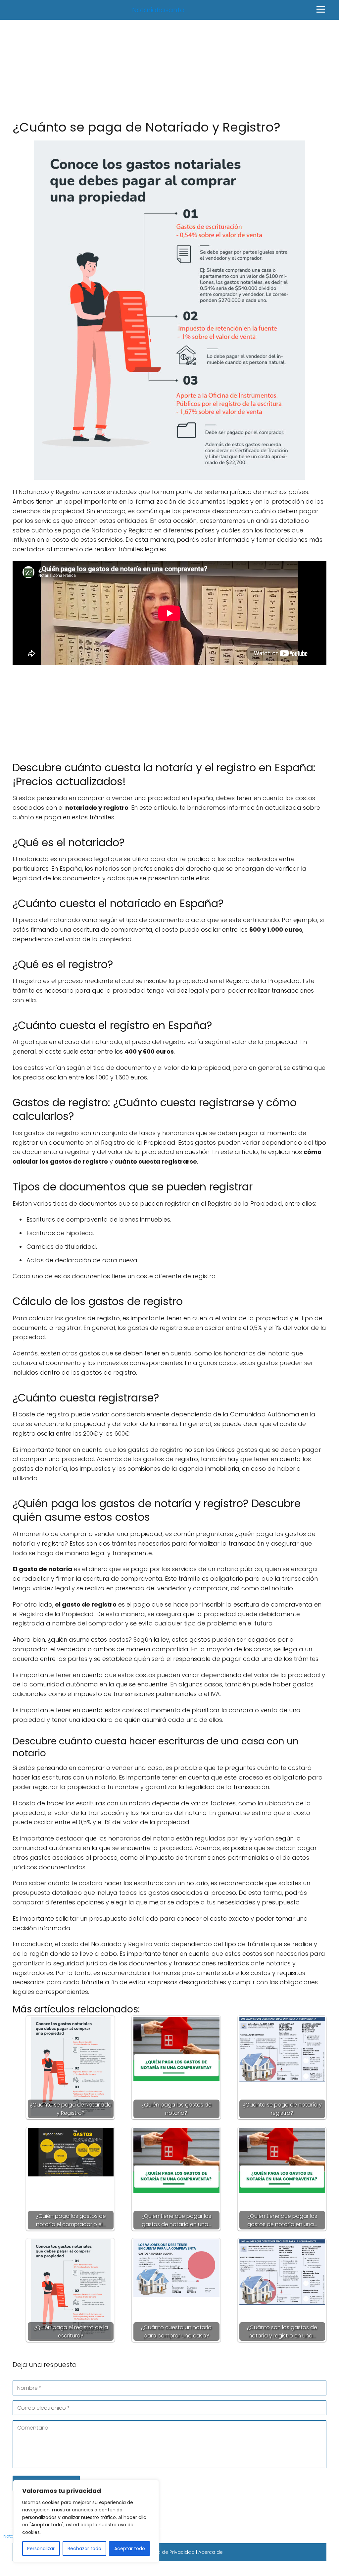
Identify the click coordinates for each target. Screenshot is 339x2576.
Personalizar (41, 2549)
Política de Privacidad (169, 2552)
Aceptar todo (130, 2549)
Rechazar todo (84, 2549)
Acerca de (211, 2552)
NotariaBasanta (158, 10)
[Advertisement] (169, 69)
